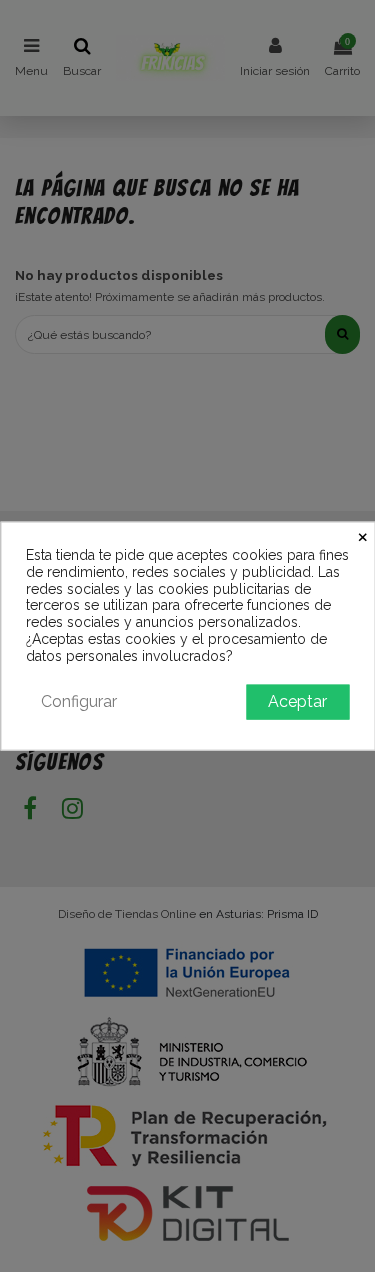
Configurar (79, 700)
